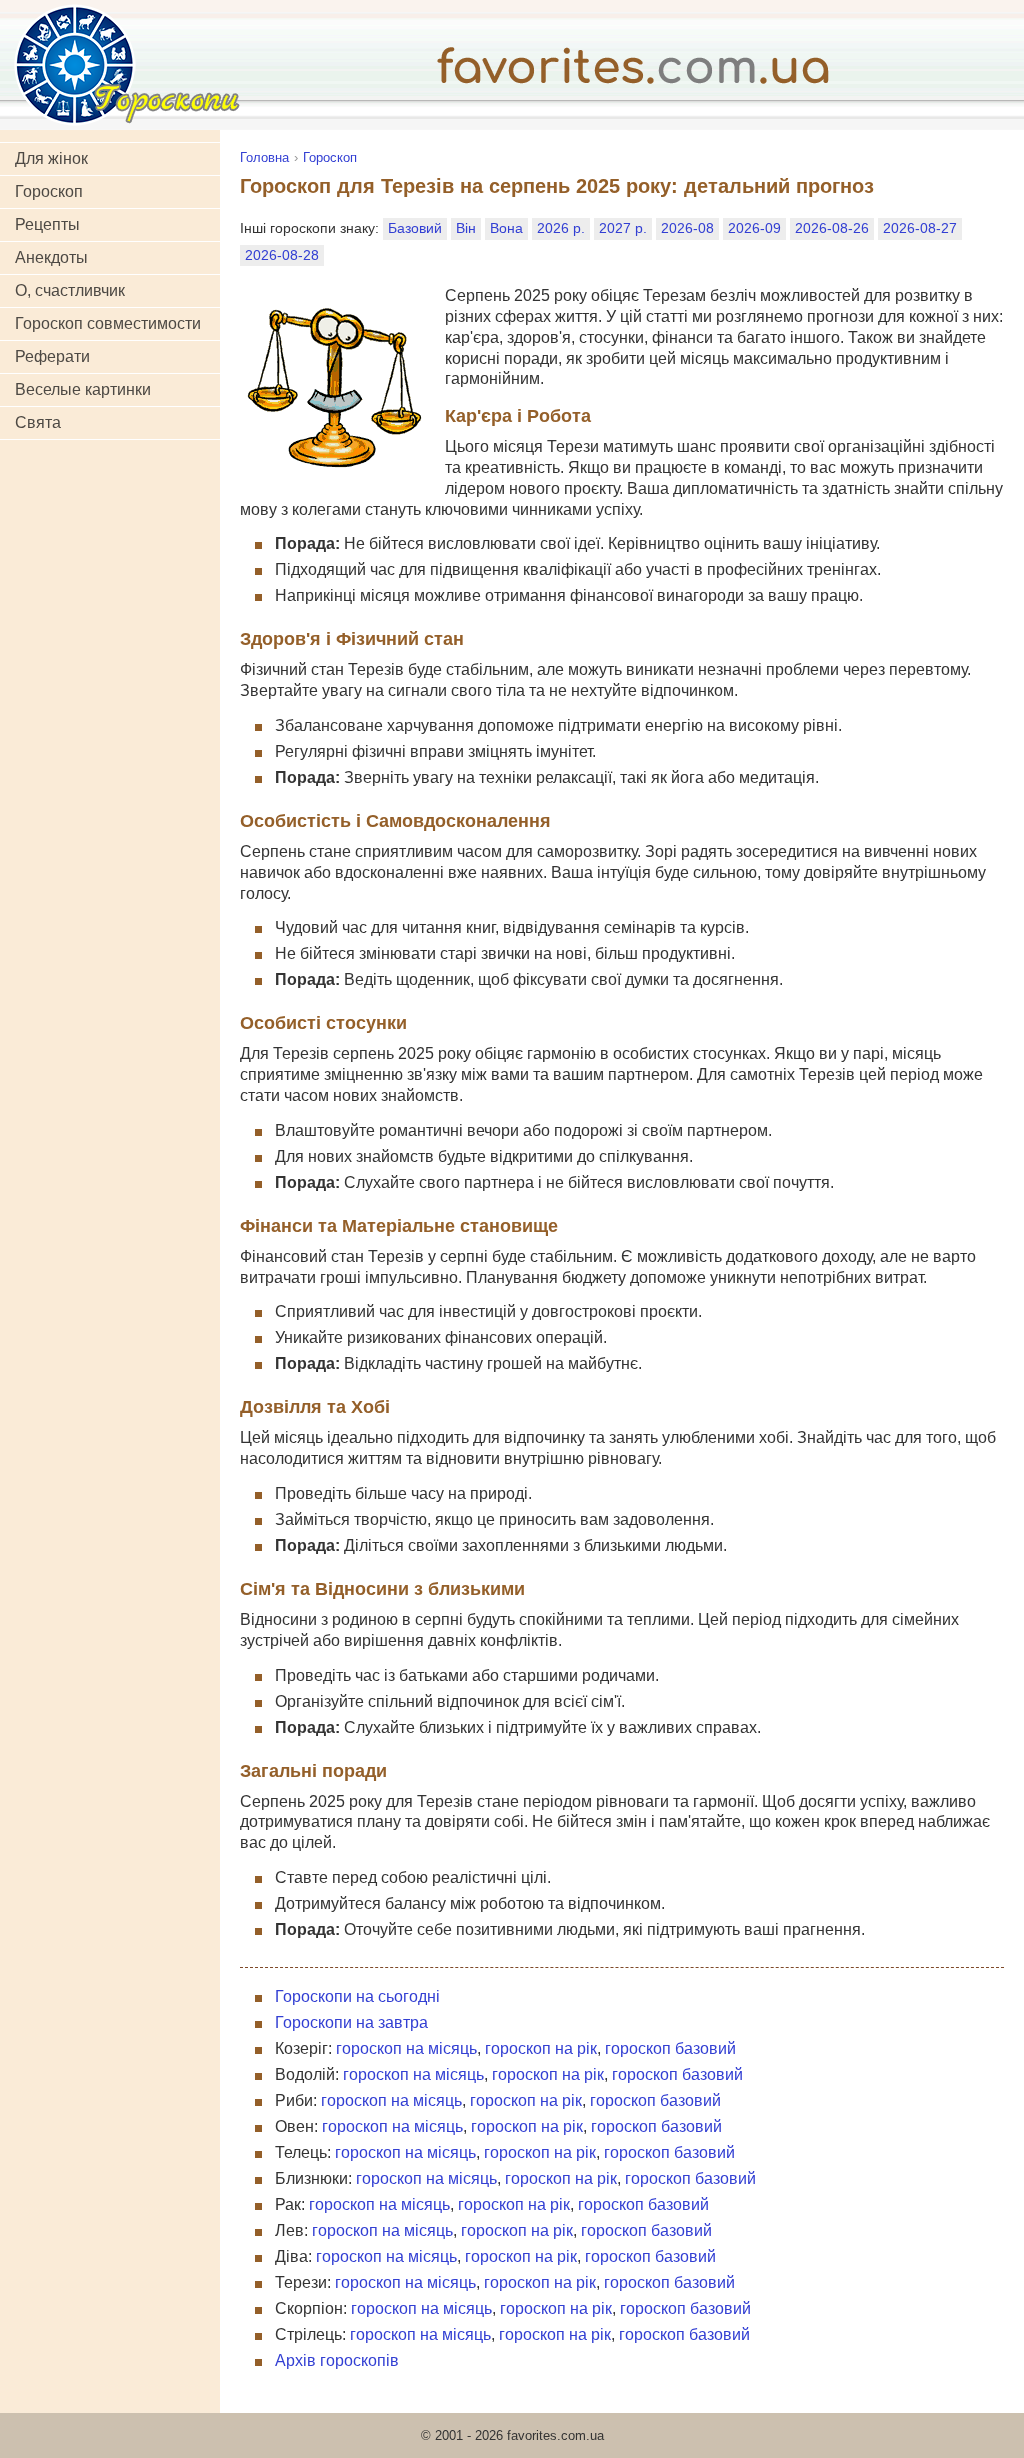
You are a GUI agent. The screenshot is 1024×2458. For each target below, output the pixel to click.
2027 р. (623, 228)
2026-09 (754, 228)
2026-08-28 (282, 255)
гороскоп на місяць (406, 2048)
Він (466, 228)
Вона (506, 228)
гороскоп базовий (670, 2048)
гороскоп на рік (541, 2048)
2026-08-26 (832, 228)
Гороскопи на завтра (351, 2022)
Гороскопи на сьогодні (357, 1996)
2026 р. (561, 228)
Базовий (415, 228)
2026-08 (687, 228)
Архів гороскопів (337, 2360)
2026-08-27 (920, 228)
